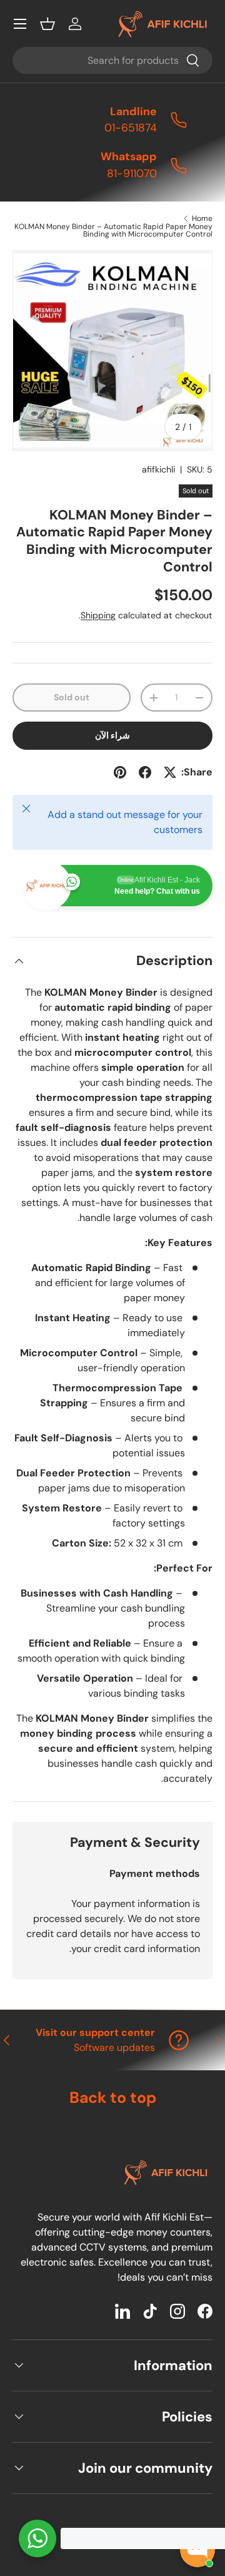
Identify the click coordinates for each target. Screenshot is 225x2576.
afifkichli (158, 469)
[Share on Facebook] (145, 772)
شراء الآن (112, 735)
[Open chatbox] (197, 2550)
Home (202, 218)
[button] (47, 24)
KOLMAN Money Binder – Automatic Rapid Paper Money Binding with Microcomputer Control (113, 230)
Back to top (113, 2098)
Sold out (72, 697)
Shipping (98, 615)
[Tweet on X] (170, 772)
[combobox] (112, 60)
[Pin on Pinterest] (120, 772)
